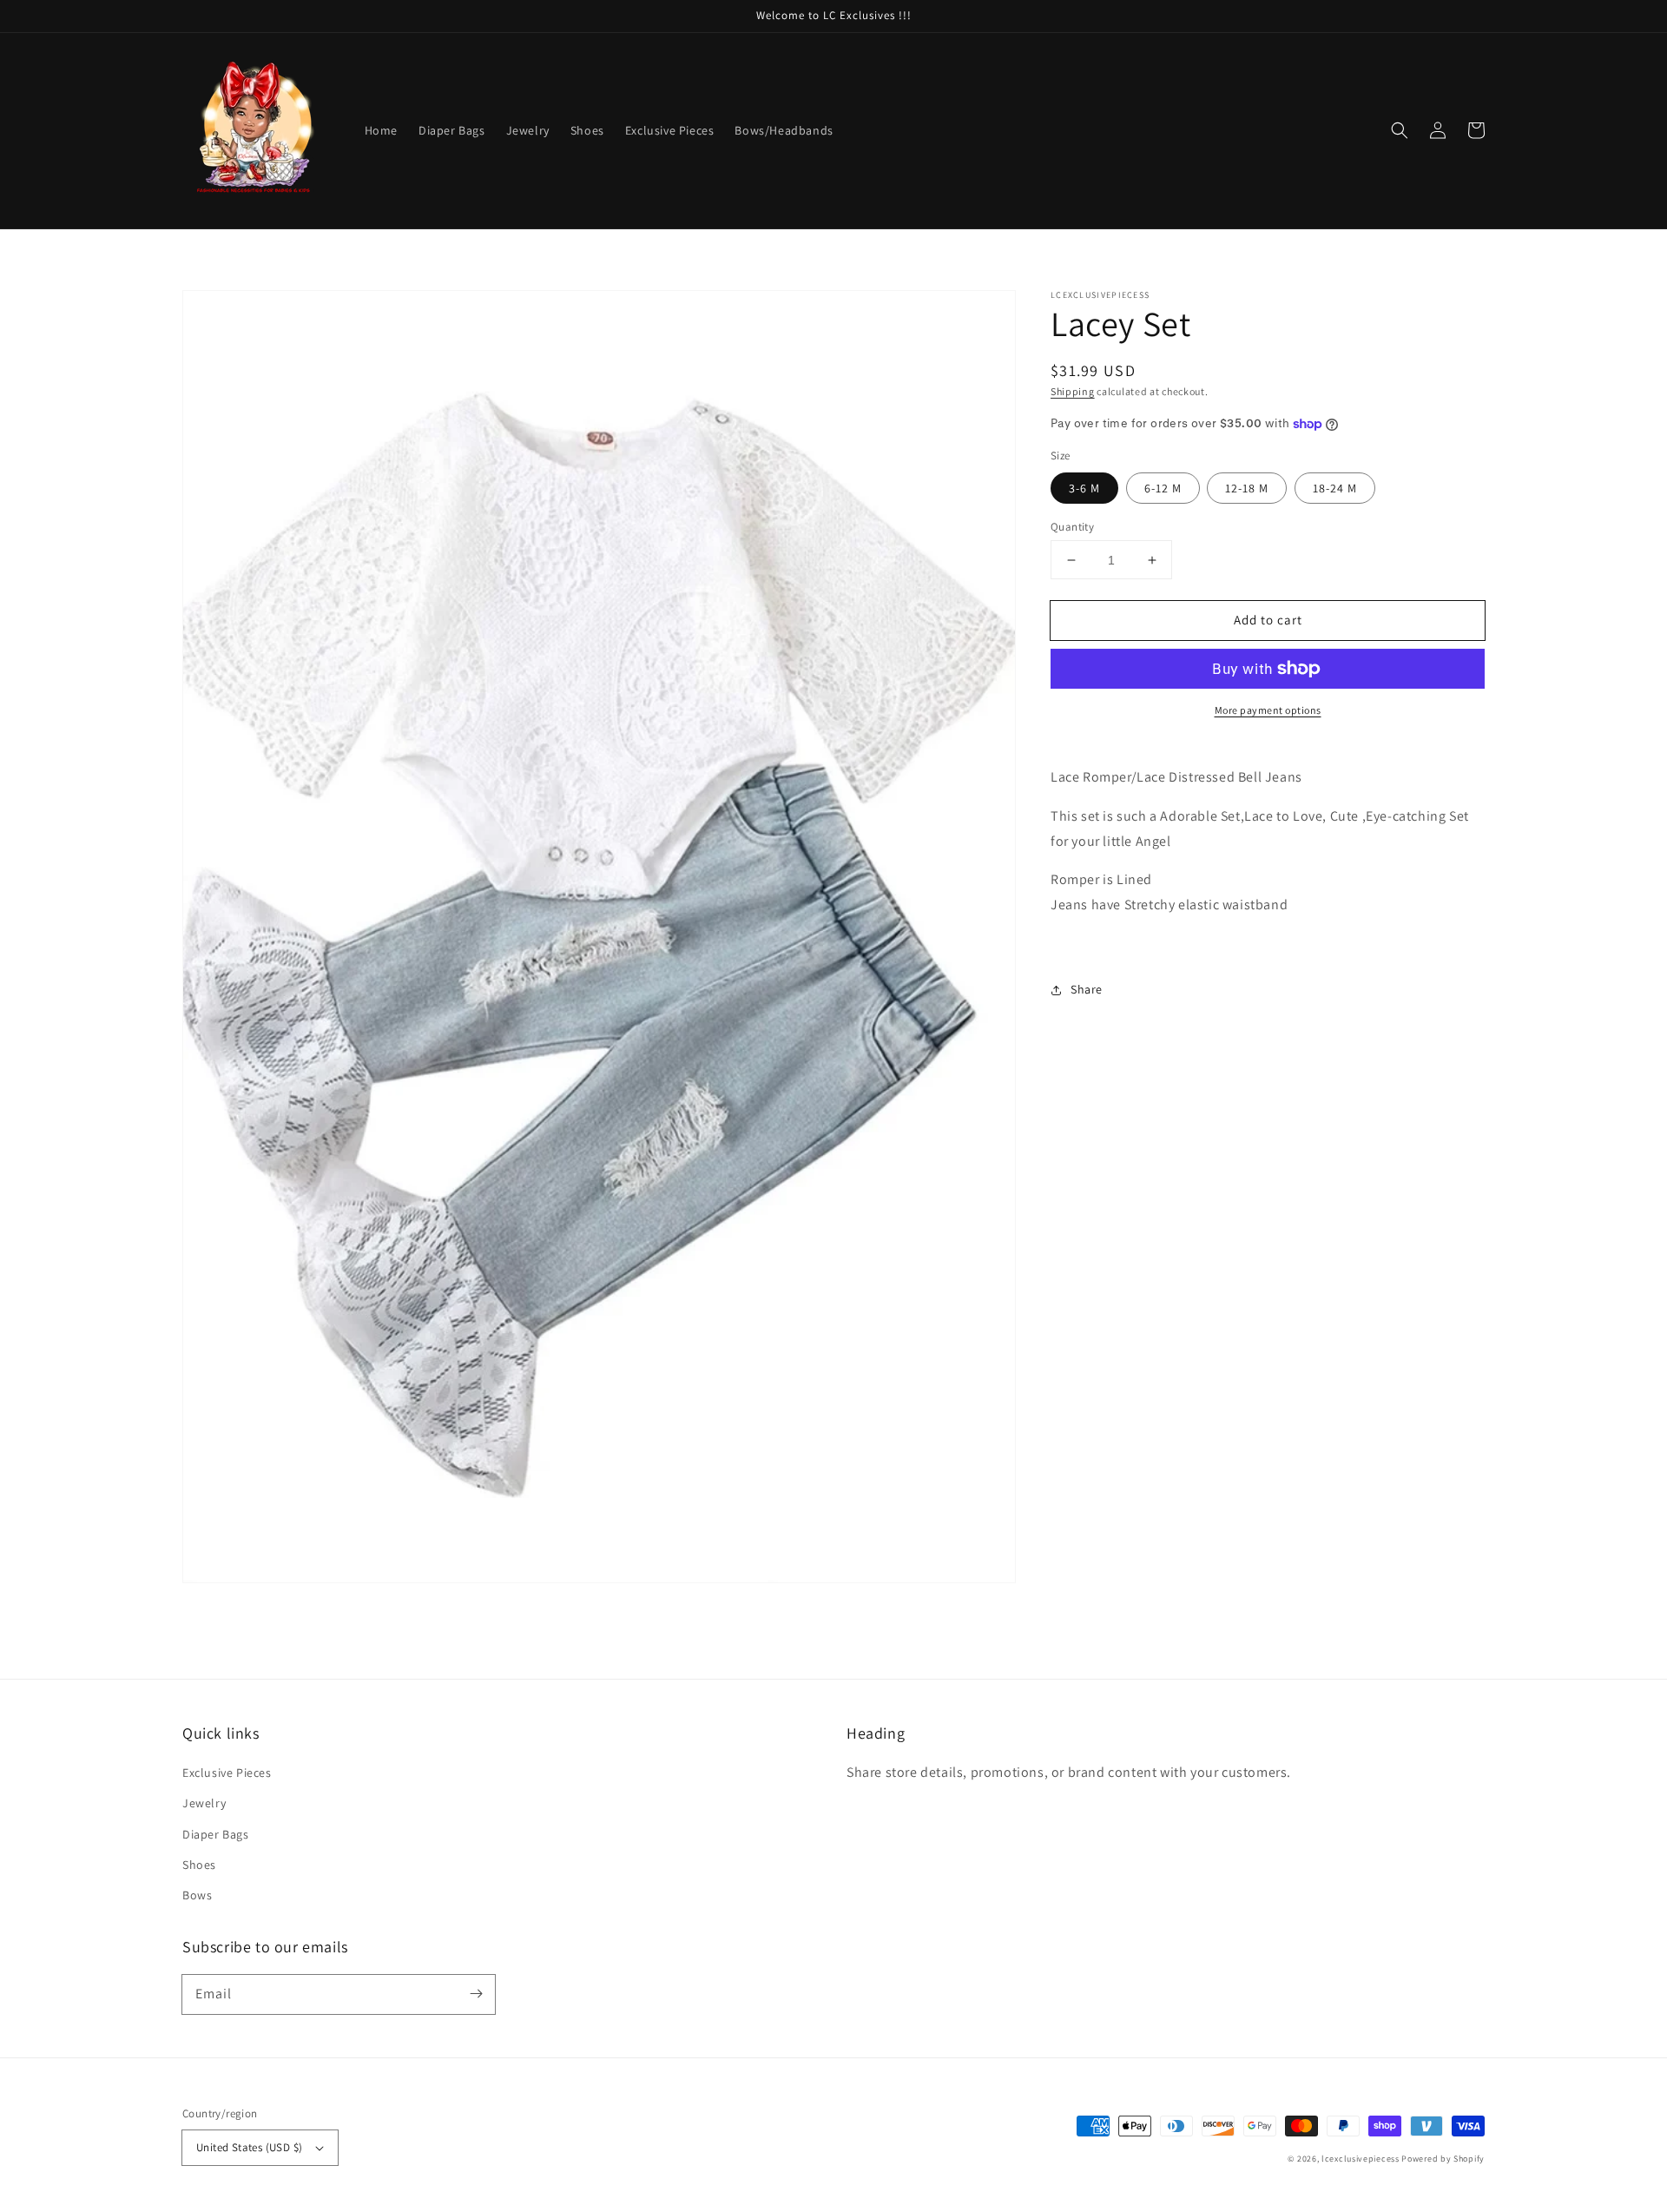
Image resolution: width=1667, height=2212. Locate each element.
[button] (1400, 130)
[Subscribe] (476, 1994)
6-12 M (1163, 488)
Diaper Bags (216, 1834)
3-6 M (1084, 488)
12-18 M (1247, 488)
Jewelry (204, 1803)
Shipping (1073, 391)
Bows (197, 1895)
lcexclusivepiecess (1361, 2159)
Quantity (1072, 527)
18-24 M (1335, 488)
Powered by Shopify (1443, 2159)
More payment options (1268, 710)
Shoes (199, 1865)
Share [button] (1087, 989)
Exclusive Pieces (227, 1773)
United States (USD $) (249, 2147)
